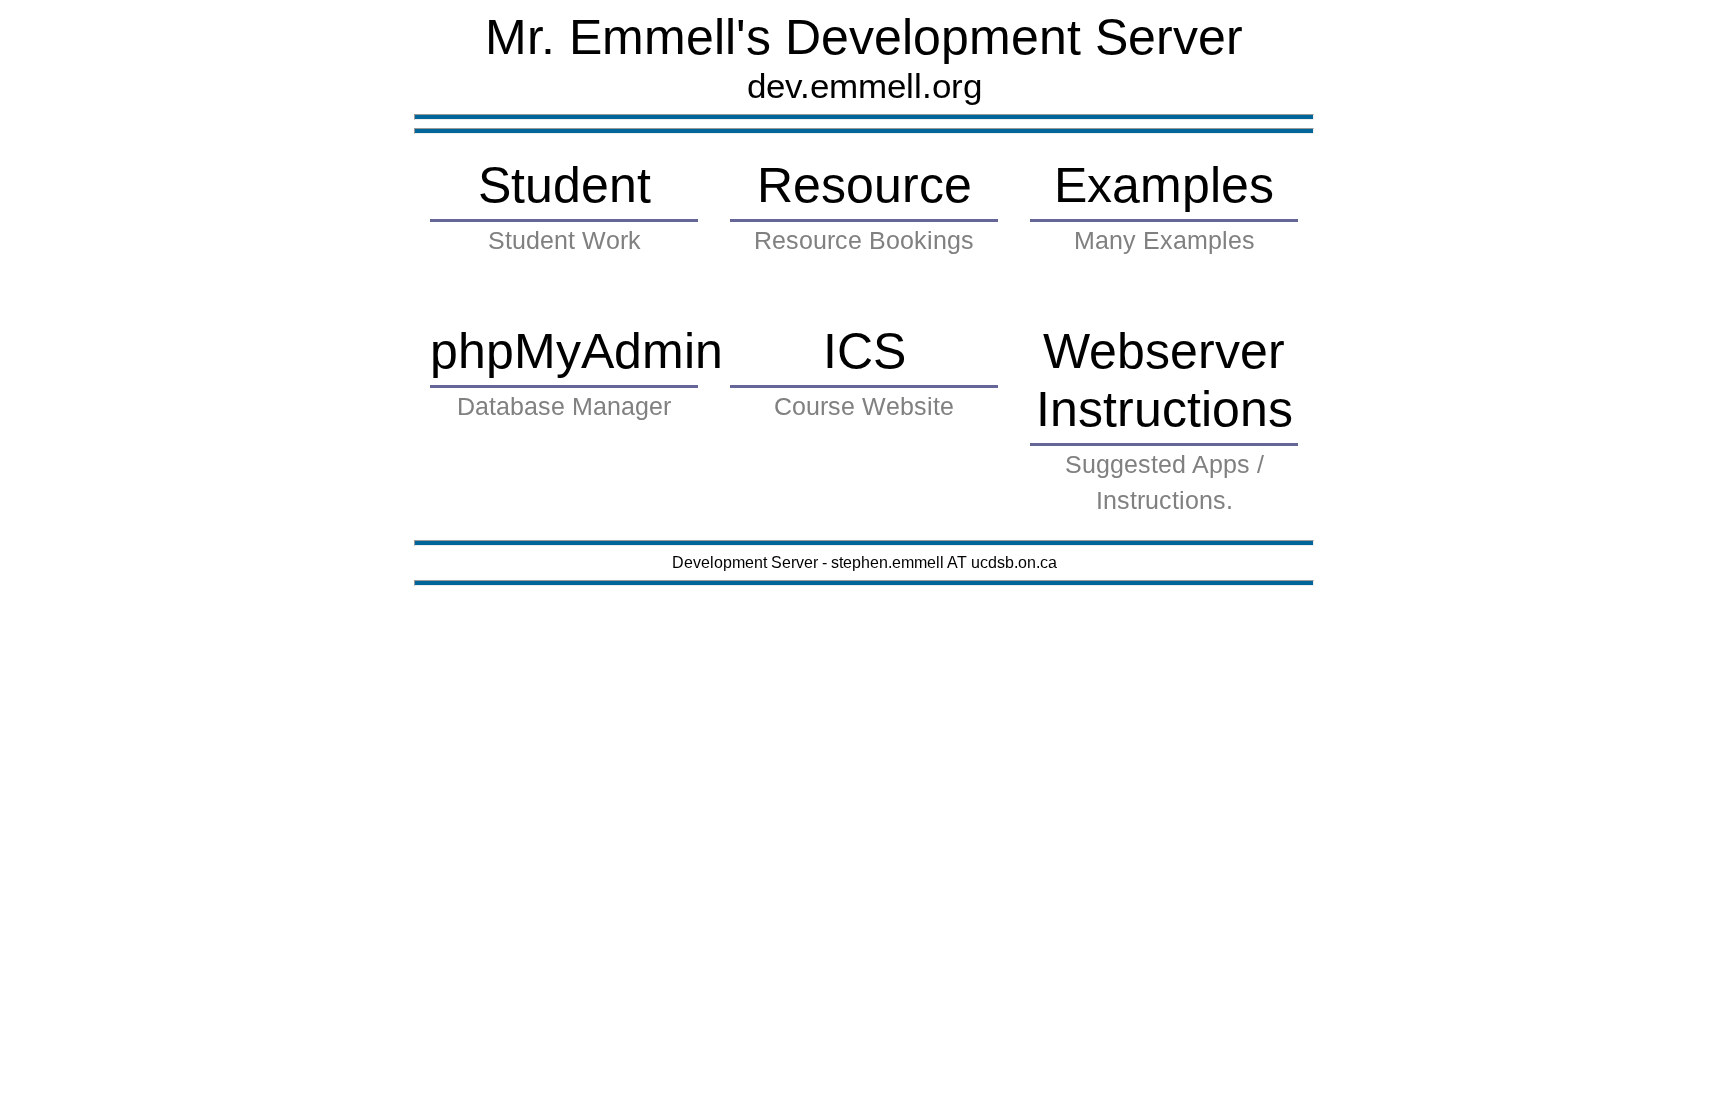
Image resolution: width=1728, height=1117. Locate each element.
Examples (1164, 205)
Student (564, 205)
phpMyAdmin (569, 371)
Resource (864, 205)
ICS (864, 371)
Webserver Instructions (1164, 418)
